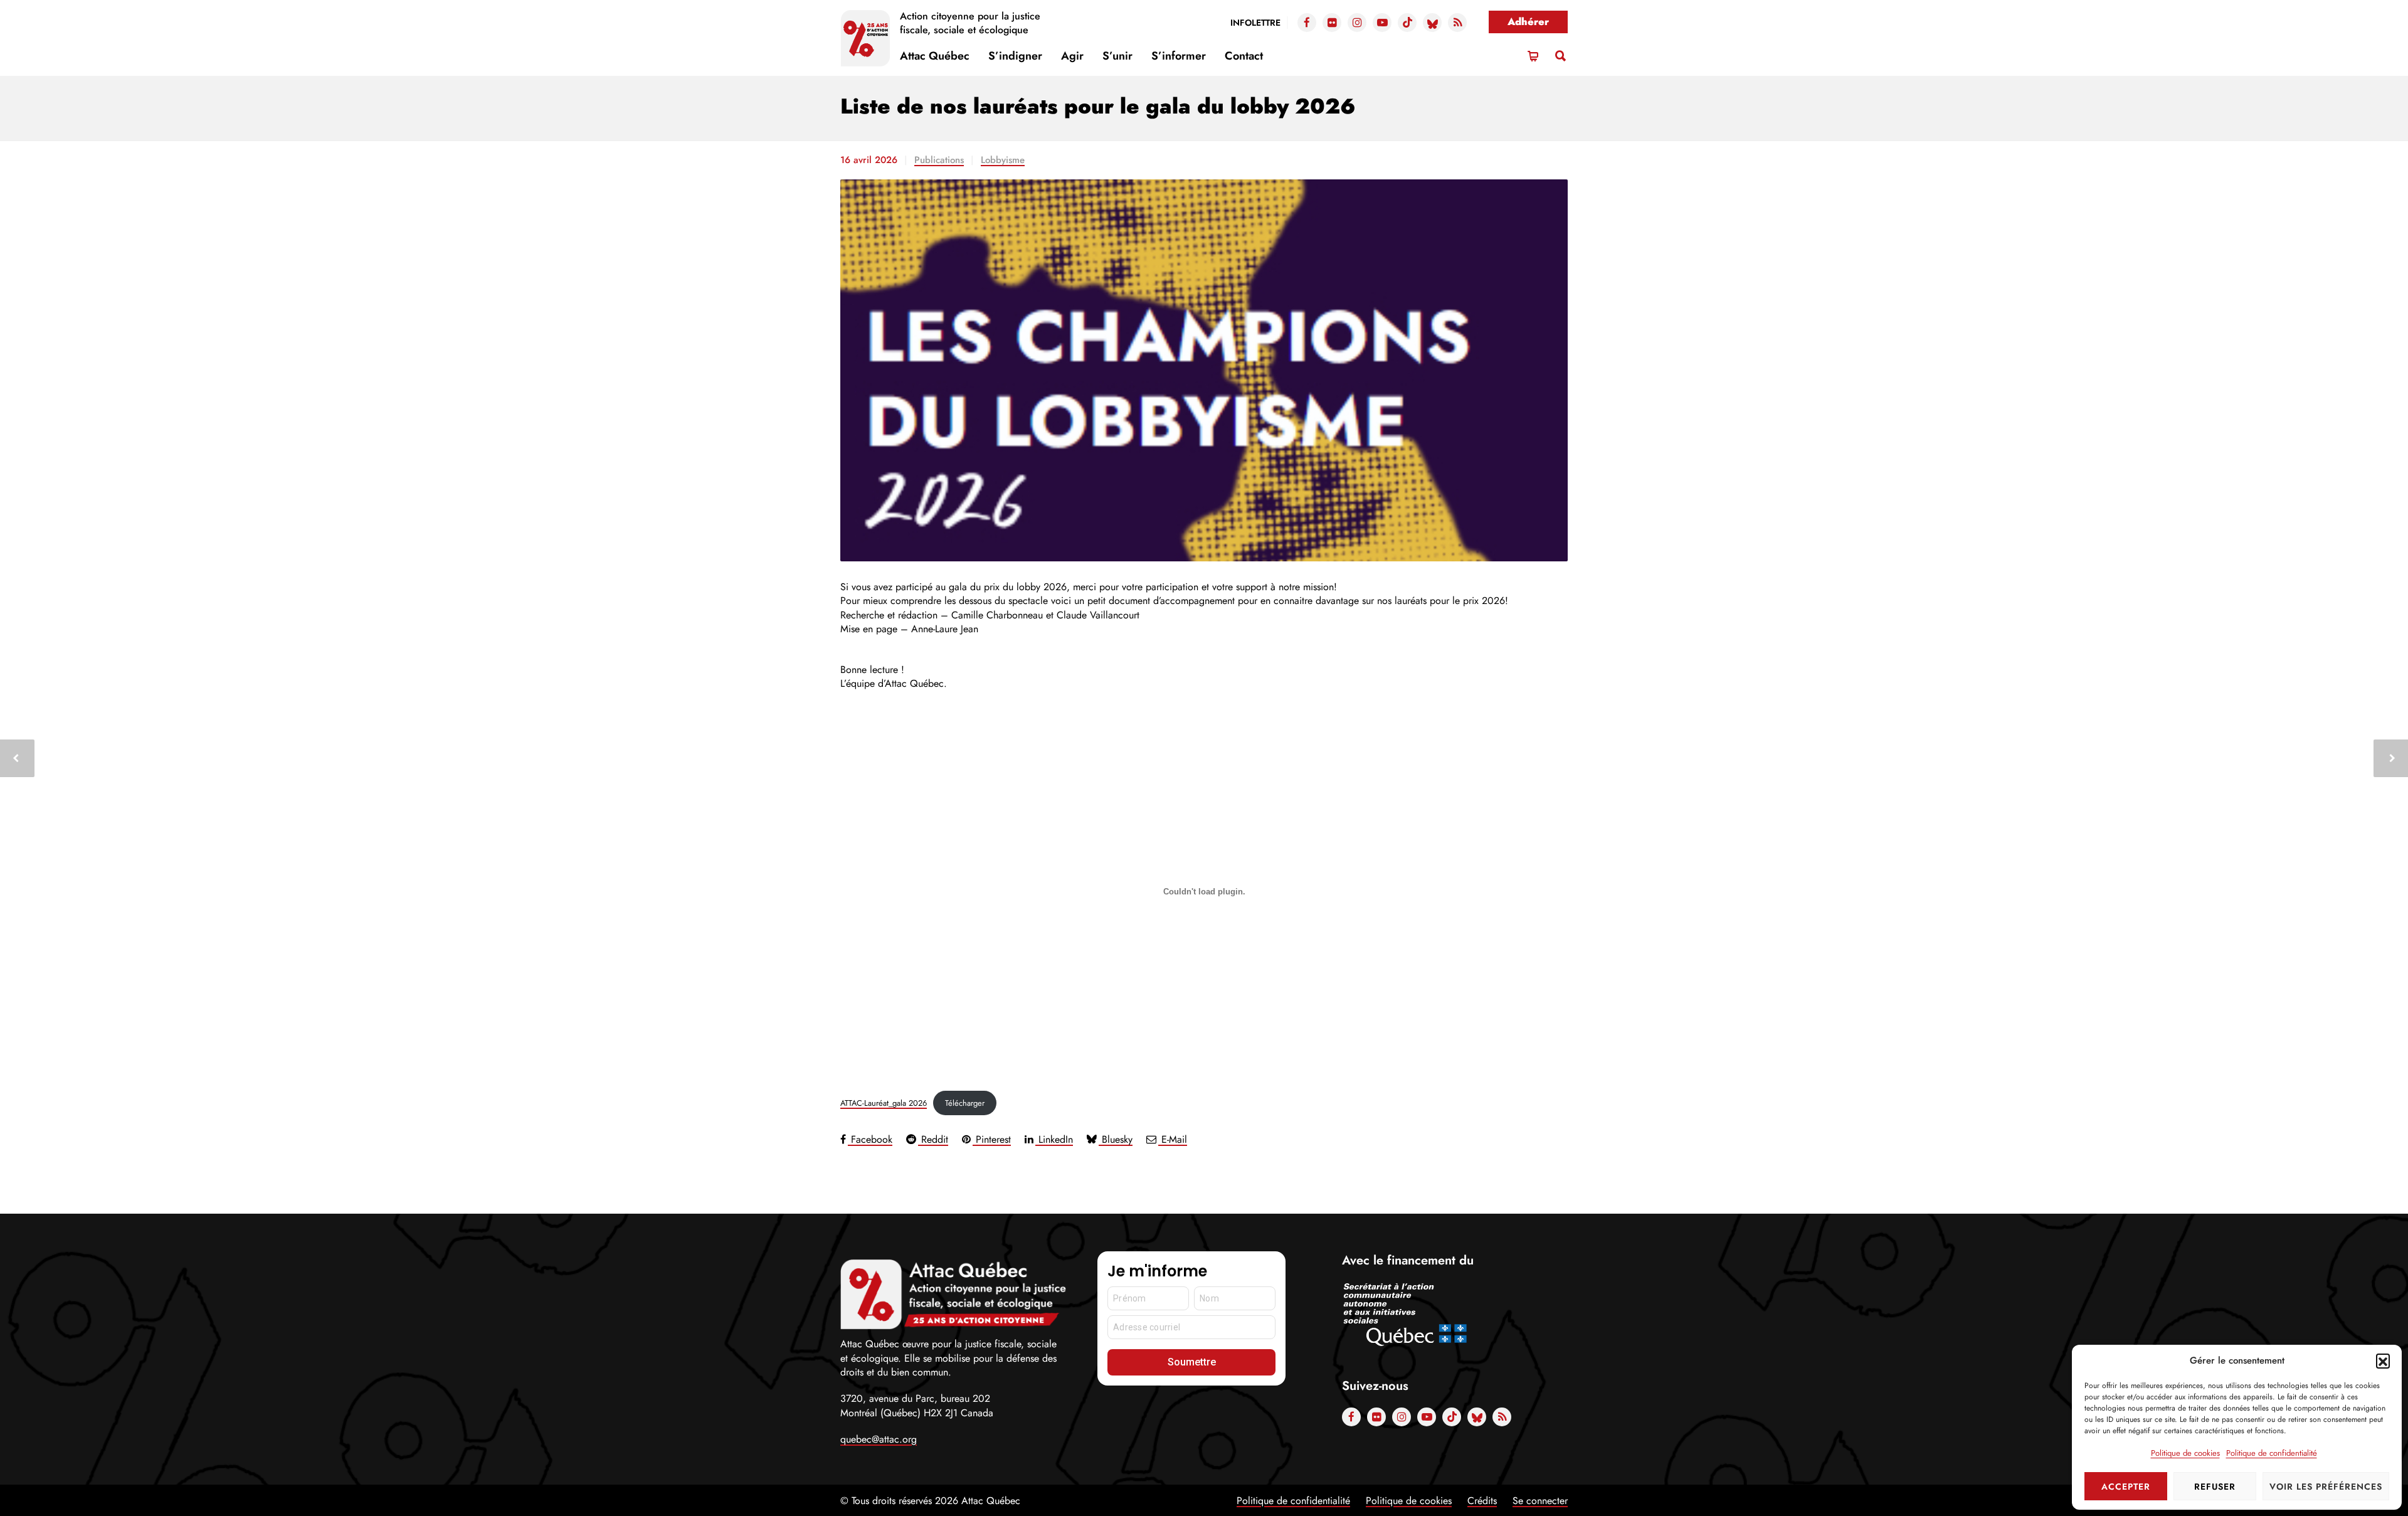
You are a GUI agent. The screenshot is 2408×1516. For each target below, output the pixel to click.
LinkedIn (1054, 1139)
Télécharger (965, 1103)
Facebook (870, 1139)
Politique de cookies (2185, 1453)
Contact (1244, 56)
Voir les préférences (2326, 1487)
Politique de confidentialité (2272, 1453)
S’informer (1179, 56)
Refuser (2215, 1487)
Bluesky (1116, 1139)
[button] (2383, 1360)
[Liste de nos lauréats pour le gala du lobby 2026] (1204, 370)
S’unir (1117, 56)
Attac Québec (935, 56)
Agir (1072, 56)
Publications (939, 160)
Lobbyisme (1003, 160)
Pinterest (992, 1139)
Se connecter (1540, 1501)
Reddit (933, 1139)
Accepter (2126, 1487)
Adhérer (1528, 22)
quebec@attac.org (879, 1439)
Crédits (1482, 1501)
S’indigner (1015, 56)
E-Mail (1173, 1139)
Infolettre (1255, 23)
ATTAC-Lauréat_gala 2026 (884, 1103)
